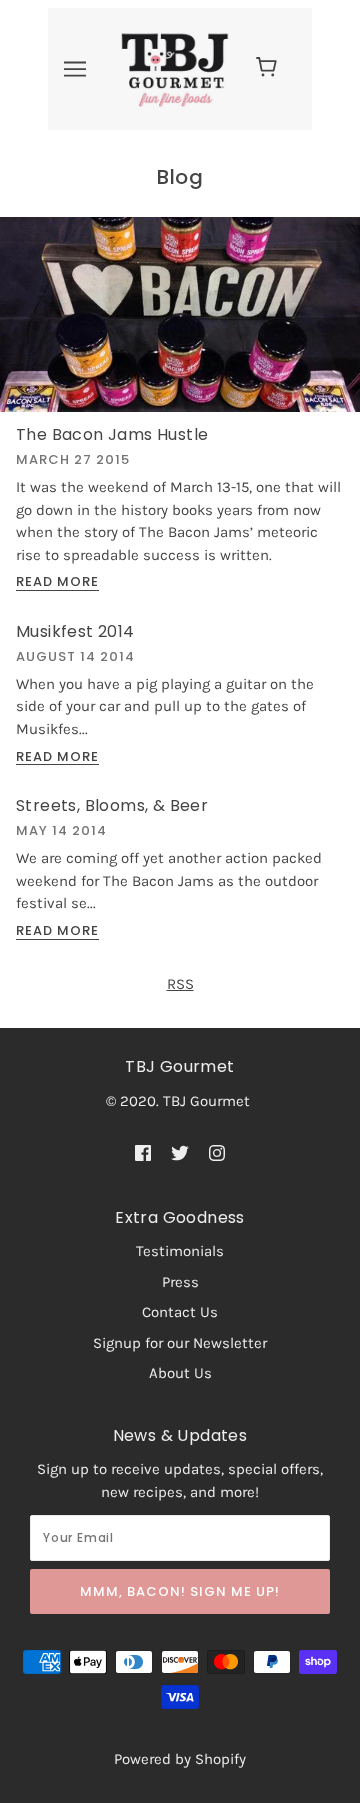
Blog (180, 177)
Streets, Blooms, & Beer (112, 805)
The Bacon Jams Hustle (112, 434)
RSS (180, 984)
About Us (180, 1373)
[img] (143, 1151)
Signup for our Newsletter (180, 1343)
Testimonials (180, 1251)
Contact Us (180, 1312)
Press (180, 1282)
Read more (57, 583)
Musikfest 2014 (75, 631)
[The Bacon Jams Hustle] (180, 322)
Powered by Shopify (180, 1759)
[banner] (175, 68)
